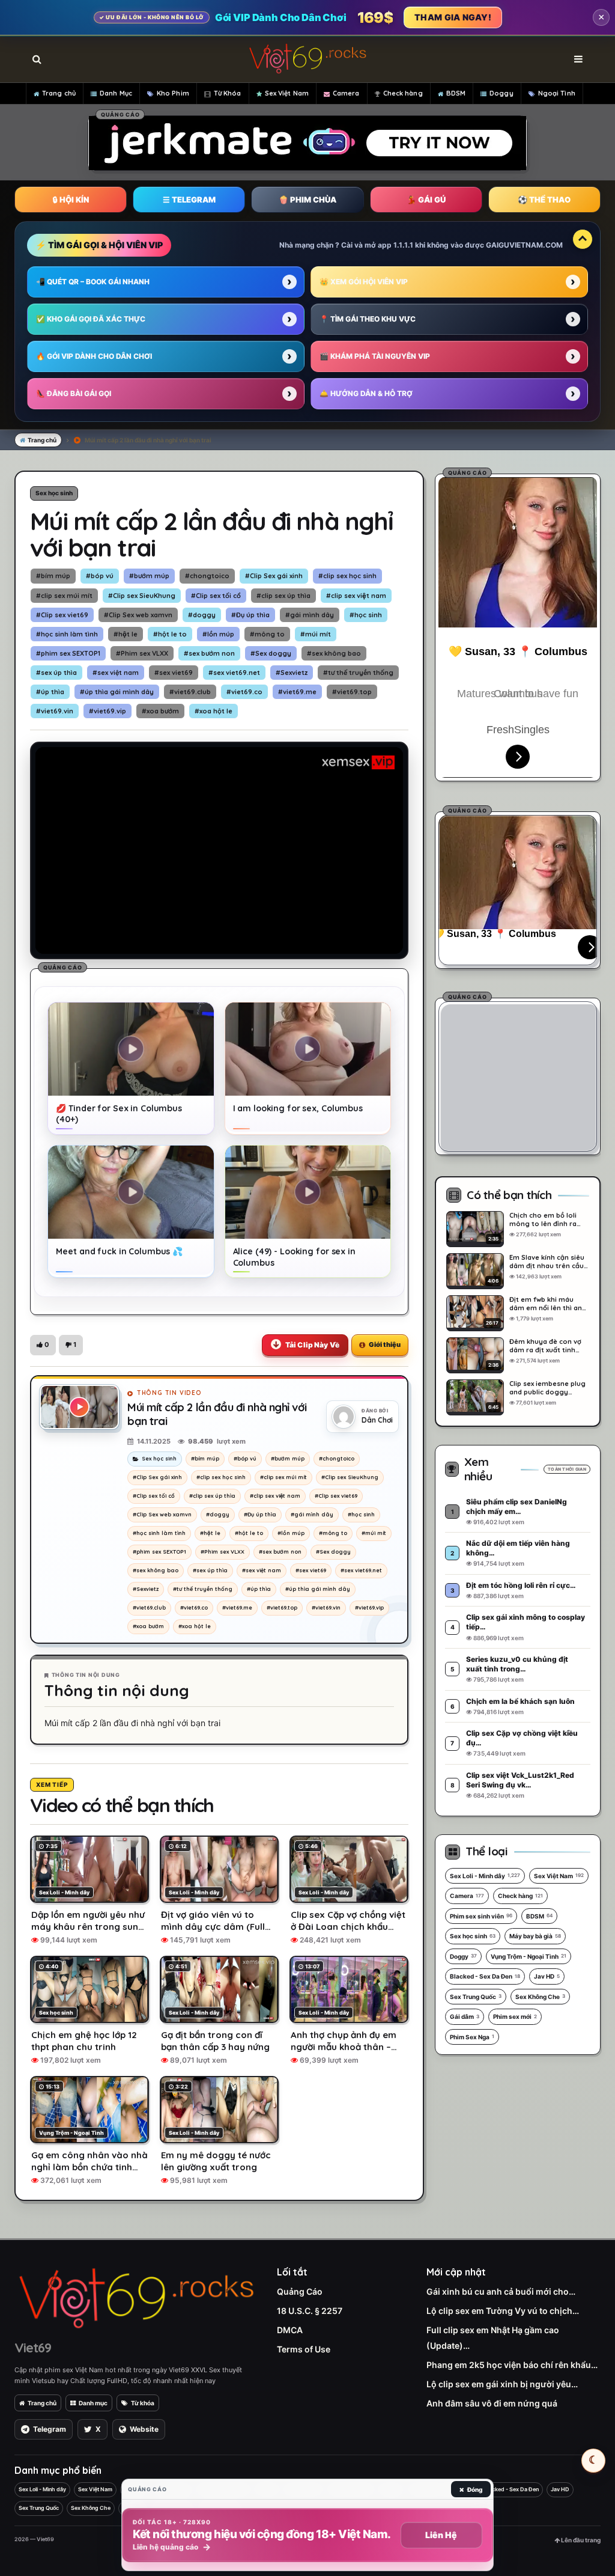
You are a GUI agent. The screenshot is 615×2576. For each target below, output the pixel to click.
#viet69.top (352, 692)
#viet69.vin (55, 711)
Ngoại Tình (557, 93)
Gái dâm (465, 2016)
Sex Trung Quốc (476, 1997)
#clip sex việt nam (356, 596)
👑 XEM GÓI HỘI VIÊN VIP (364, 282)
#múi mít (316, 634)
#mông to (267, 634)
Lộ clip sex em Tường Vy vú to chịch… (503, 2311)
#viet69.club (190, 692)
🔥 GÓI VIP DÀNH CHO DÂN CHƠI (94, 356)
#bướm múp (149, 576)
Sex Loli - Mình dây (485, 1876)
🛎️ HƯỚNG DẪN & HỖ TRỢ (366, 393)
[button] (43, 1345)
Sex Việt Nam (287, 93)
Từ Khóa (228, 93)
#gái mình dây (310, 615)
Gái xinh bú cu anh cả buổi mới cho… (501, 2291)
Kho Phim (173, 93)
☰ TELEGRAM (189, 200)
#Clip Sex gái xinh (274, 576)
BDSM (456, 93)
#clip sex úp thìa (283, 596)
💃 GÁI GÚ (426, 200)
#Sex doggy (271, 653)
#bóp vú (100, 576)
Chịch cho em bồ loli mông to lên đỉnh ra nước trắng (543, 1219)
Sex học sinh (54, 493)
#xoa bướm (160, 711)
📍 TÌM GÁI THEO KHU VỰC (368, 319)
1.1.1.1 (403, 245)
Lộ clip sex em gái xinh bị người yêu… (502, 2384)
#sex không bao (334, 653)
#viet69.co (244, 692)
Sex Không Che (540, 1997)
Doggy (501, 93)
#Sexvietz (292, 673)
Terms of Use (304, 2349)
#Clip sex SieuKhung (142, 596)
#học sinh (366, 615)
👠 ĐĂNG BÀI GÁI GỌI (74, 393)
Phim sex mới (515, 2016)
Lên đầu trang (580, 2540)
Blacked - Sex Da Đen (485, 1976)
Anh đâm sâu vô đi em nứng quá (492, 2403)
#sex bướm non (209, 653)
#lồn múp (218, 634)
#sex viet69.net (234, 673)
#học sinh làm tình (67, 634)
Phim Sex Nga (472, 2037)
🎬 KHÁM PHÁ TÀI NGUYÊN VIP (375, 356)
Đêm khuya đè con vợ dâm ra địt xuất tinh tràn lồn (545, 1346)
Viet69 (33, 2348)
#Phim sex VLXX (142, 653)
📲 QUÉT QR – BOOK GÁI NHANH (93, 282)
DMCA (290, 2330)
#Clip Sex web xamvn (138, 615)
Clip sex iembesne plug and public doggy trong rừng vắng (547, 1388)
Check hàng (403, 93)
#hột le (126, 634)
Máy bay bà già (535, 1936)
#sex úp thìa (56, 673)
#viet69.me (297, 692)
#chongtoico (207, 576)
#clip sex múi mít (64, 596)
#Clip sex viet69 (62, 615)
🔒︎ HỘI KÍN (71, 200)
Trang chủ (59, 93)
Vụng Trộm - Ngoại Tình (529, 1956)
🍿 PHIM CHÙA (307, 200)
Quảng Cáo (300, 2291)
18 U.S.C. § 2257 (310, 2311)
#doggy (202, 615)
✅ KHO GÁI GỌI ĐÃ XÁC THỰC (91, 319)
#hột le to (170, 634)
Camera (346, 93)
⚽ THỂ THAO (544, 200)
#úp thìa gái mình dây (117, 692)
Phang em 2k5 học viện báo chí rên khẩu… (512, 2365)
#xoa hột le (214, 711)
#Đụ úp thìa (250, 615)
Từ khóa (143, 2403)
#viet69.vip (108, 711)
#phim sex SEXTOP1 (68, 653)
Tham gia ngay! (453, 17)
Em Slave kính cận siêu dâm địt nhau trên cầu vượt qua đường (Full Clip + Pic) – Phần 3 (547, 1262)
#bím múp (53, 576)
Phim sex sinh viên (481, 1916)
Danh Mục (116, 93)
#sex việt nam (116, 673)
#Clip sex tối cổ (216, 596)
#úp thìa (50, 692)
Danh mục (93, 2403)
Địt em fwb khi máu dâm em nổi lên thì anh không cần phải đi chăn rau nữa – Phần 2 (548, 1304)
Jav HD (547, 1976)
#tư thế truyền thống (358, 673)
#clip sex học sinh (347, 576)
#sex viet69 (174, 673)
